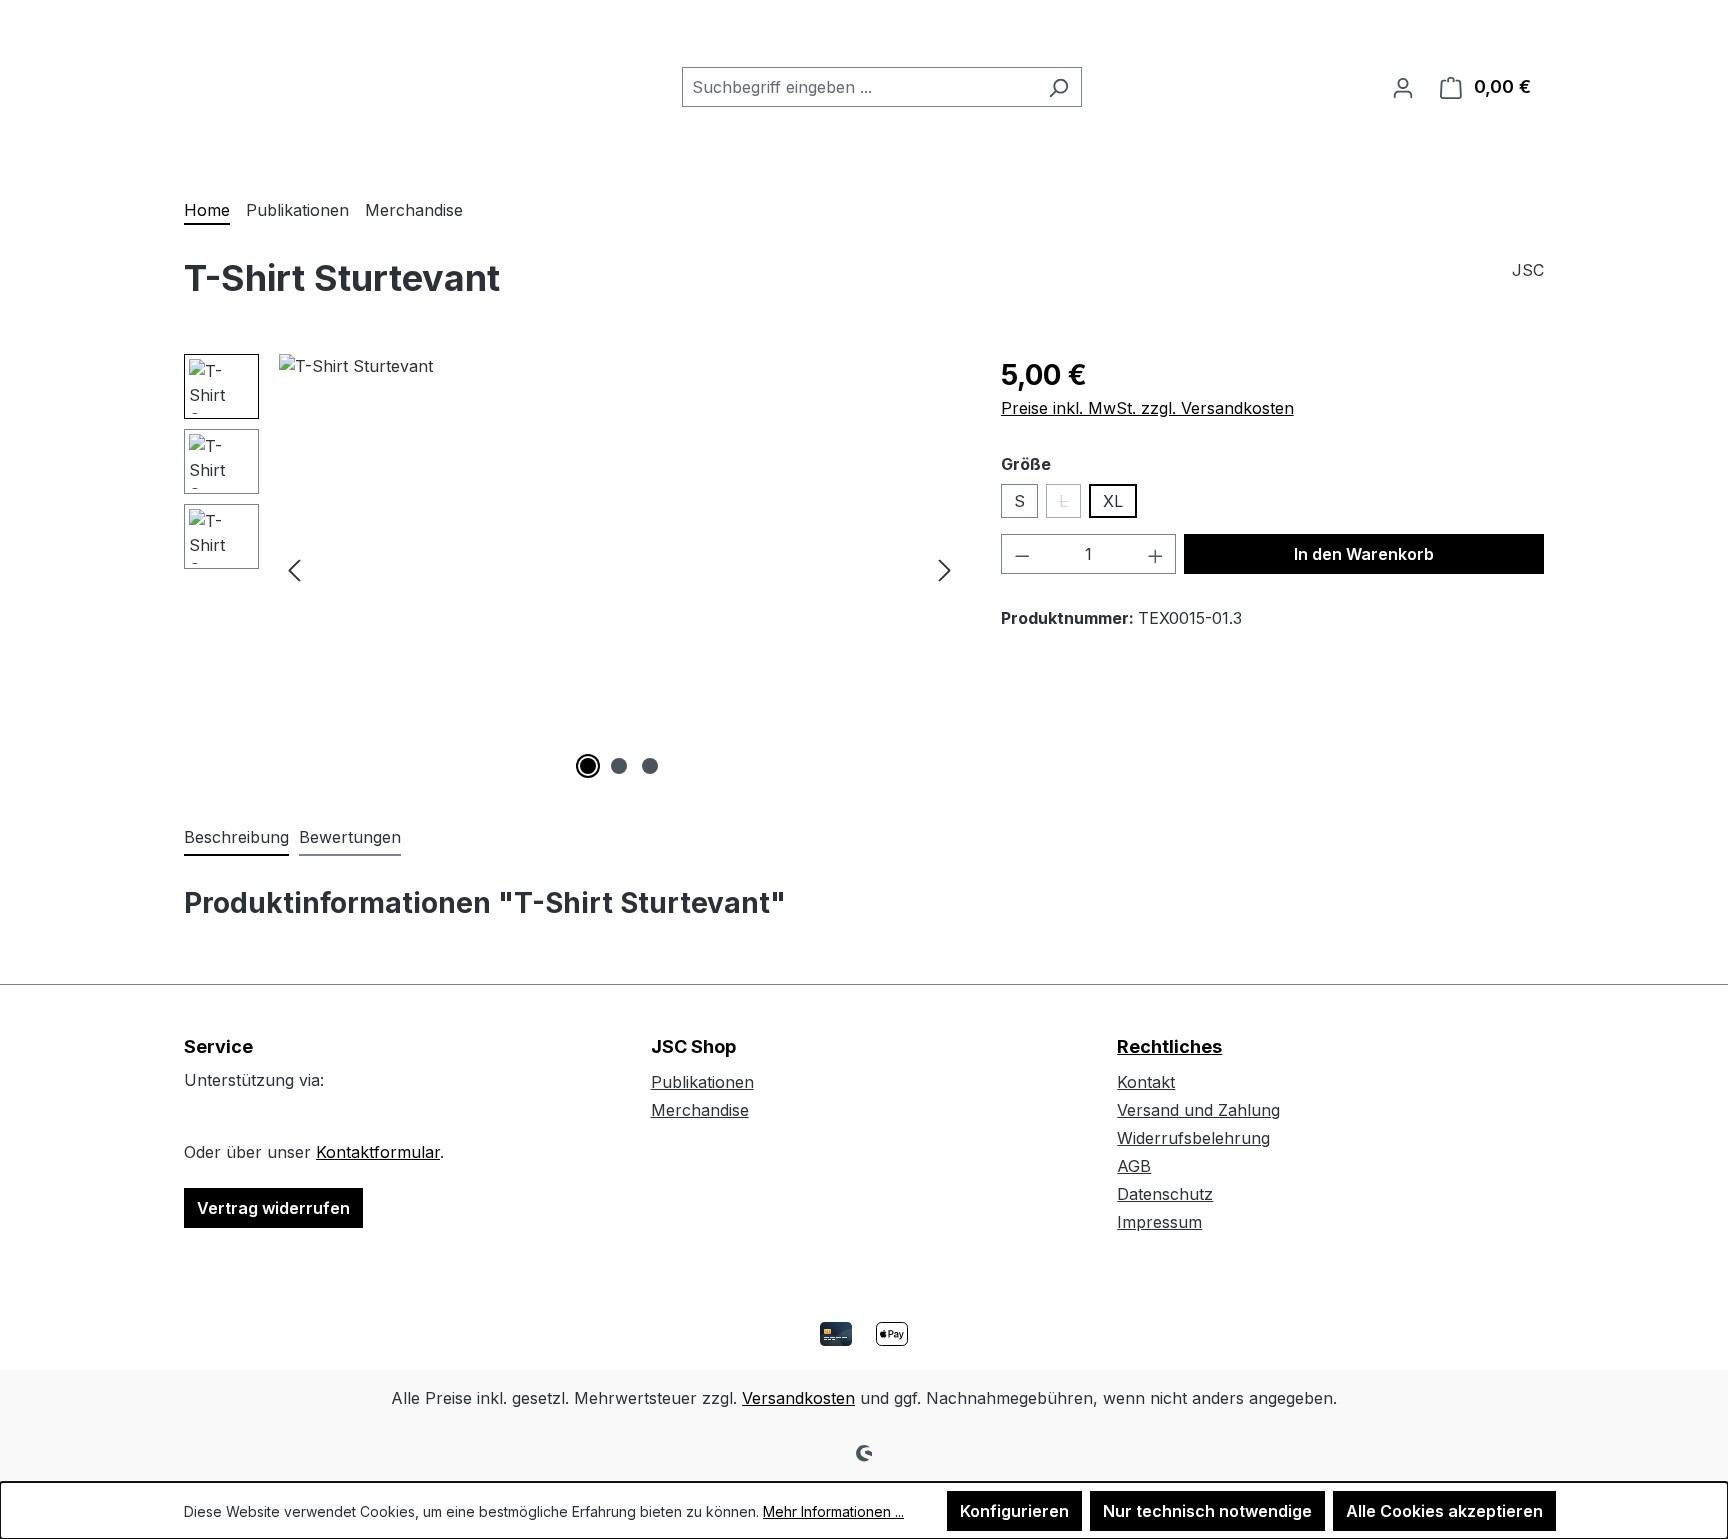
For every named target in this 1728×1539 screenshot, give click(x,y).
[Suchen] (1058, 87)
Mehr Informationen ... (833, 1511)
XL (1113, 501)
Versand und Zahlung (1198, 1110)
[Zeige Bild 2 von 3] (619, 766)
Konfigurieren (1014, 1511)
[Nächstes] (945, 569)
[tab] (236, 838)
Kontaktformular (378, 1152)
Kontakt (1146, 1082)
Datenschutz (1165, 1194)
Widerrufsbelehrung (1193, 1138)
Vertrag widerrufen (273, 1208)
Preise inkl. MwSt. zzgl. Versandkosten (1147, 408)
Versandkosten (798, 1398)
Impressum (1159, 1222)
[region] (572, 569)
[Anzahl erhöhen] (1156, 554)
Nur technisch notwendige (1207, 1511)
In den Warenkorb (1364, 554)
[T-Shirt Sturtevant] (619, 569)
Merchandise (700, 1110)
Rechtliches (1169, 1046)
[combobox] (859, 87)
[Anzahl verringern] (1022, 554)
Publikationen (702, 1082)
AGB (1134, 1166)
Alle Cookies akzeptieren (1444, 1511)
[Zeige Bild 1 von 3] (588, 766)
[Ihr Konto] (1403, 87)
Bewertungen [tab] (350, 837)
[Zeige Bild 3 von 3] (650, 766)
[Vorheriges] (294, 569)
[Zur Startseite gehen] (284, 83)
